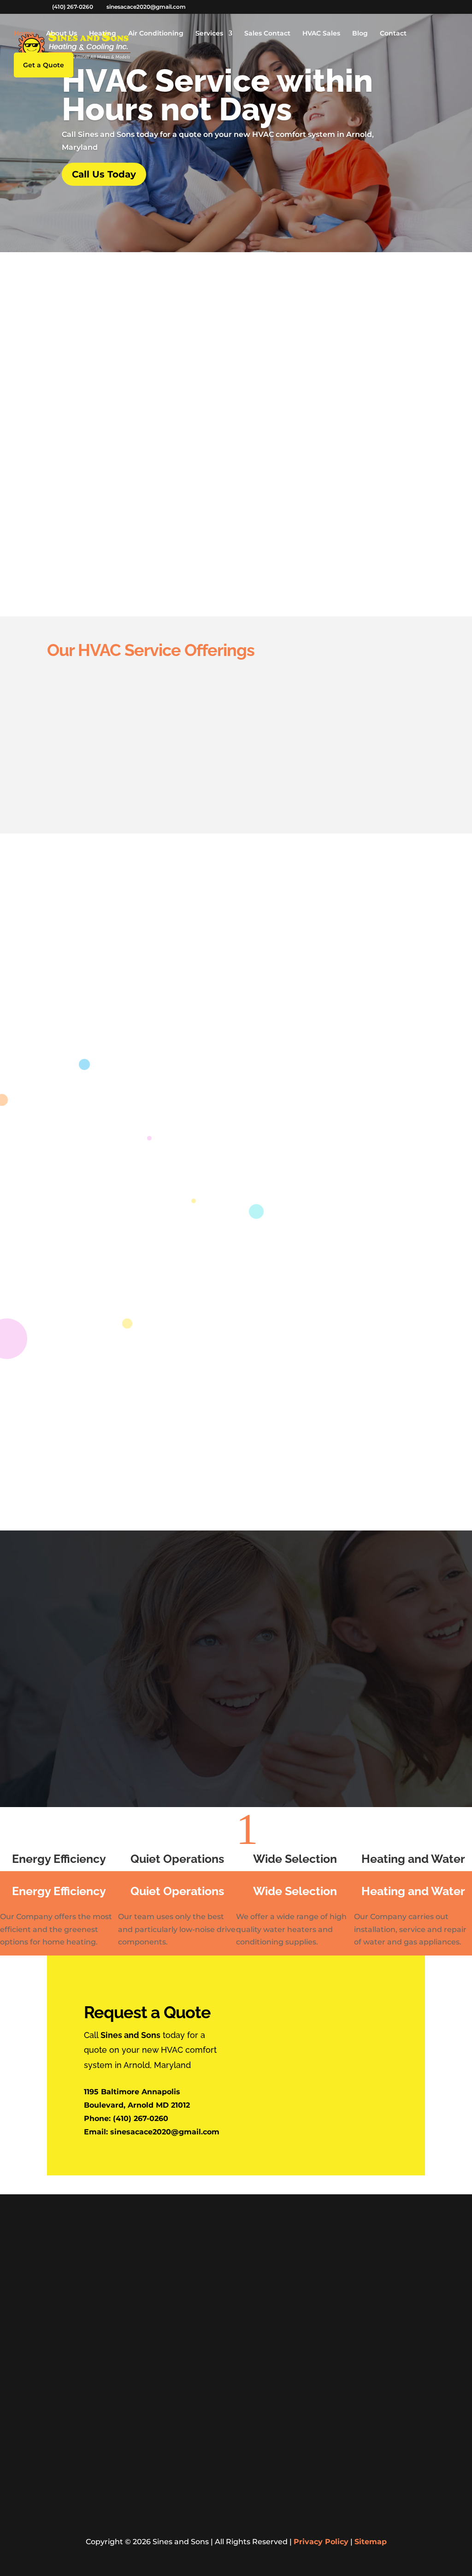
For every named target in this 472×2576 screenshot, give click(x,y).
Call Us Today (104, 174)
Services (209, 34)
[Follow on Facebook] (54, 2519)
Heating (103, 34)
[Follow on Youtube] (73, 2519)
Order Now (371, 1664)
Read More (98, 518)
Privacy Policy (321, 2542)
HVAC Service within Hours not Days (217, 95)
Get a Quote (183, 1467)
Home (24, 34)
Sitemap (371, 2542)
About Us (62, 34)
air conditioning (321, 319)
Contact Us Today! (236, 916)
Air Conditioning (156, 34)
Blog (360, 34)
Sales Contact (267, 34)
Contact (393, 34)
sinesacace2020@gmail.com (165, 2132)
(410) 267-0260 (141, 2118)
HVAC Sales (321, 34)
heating (257, 319)
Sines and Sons (352, 306)
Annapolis (332, 2243)
